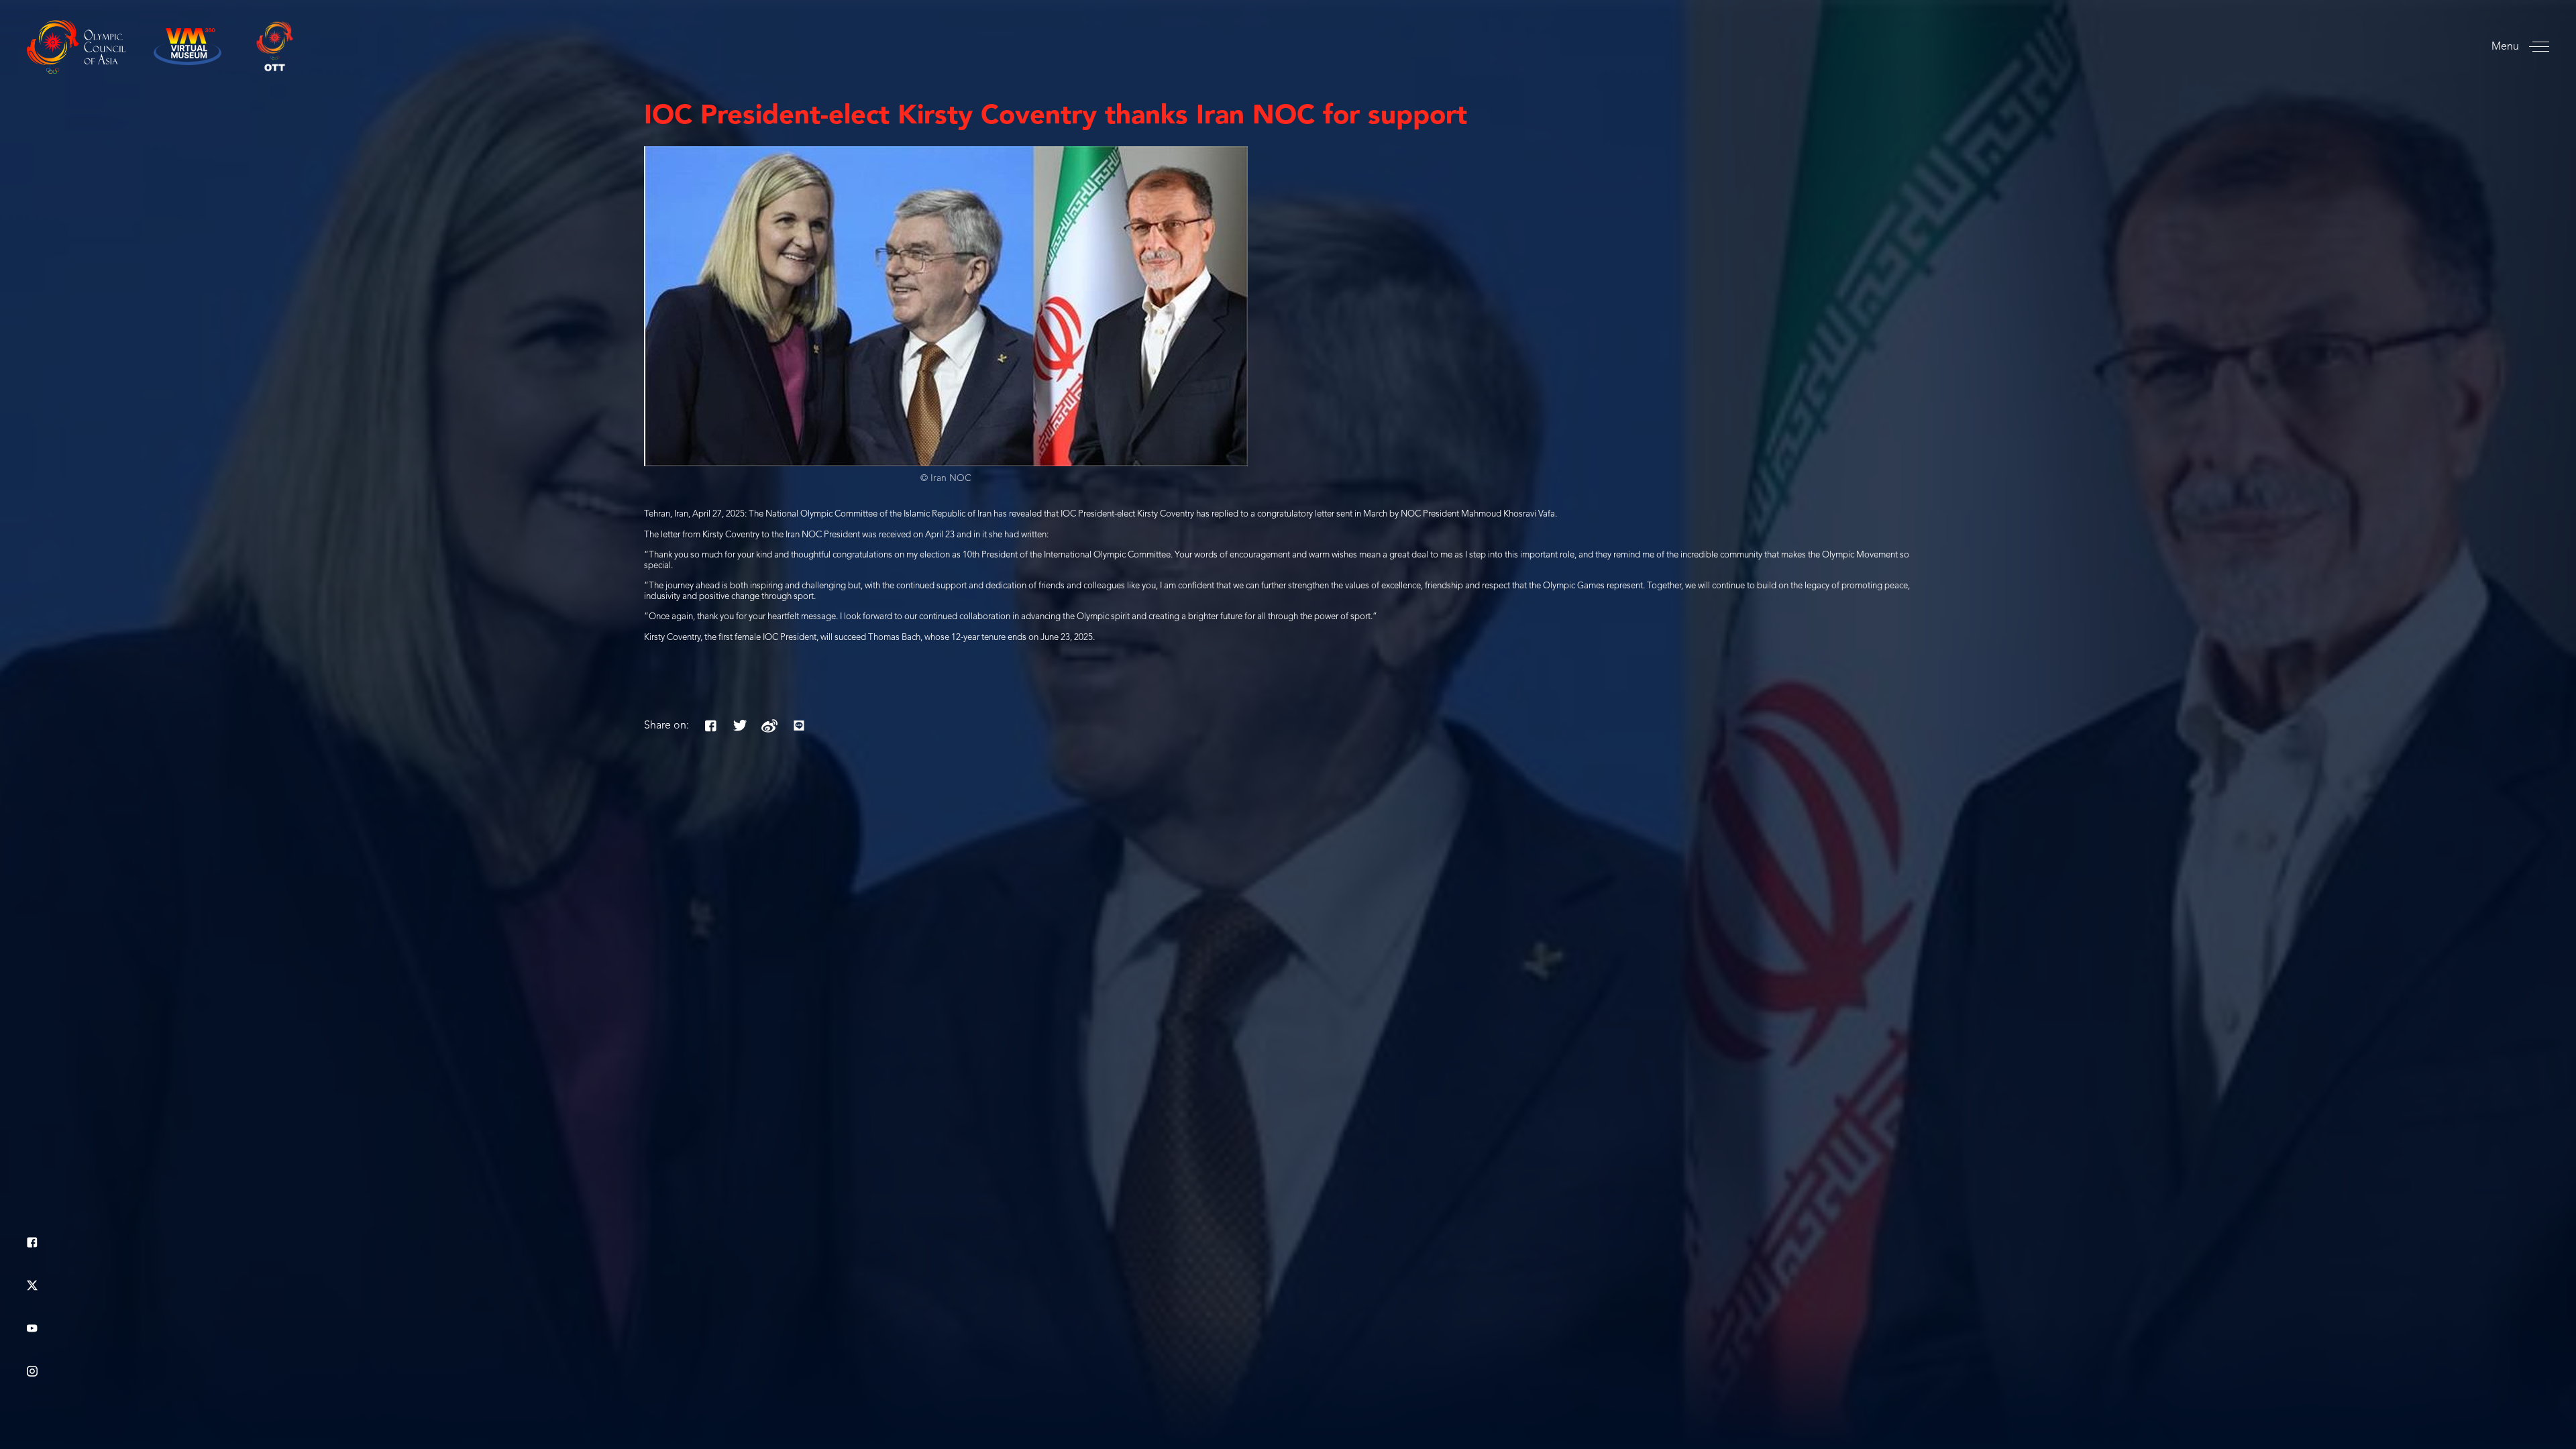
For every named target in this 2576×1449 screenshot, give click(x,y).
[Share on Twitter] (740, 726)
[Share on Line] (799, 726)
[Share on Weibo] (769, 726)
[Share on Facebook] (710, 726)
